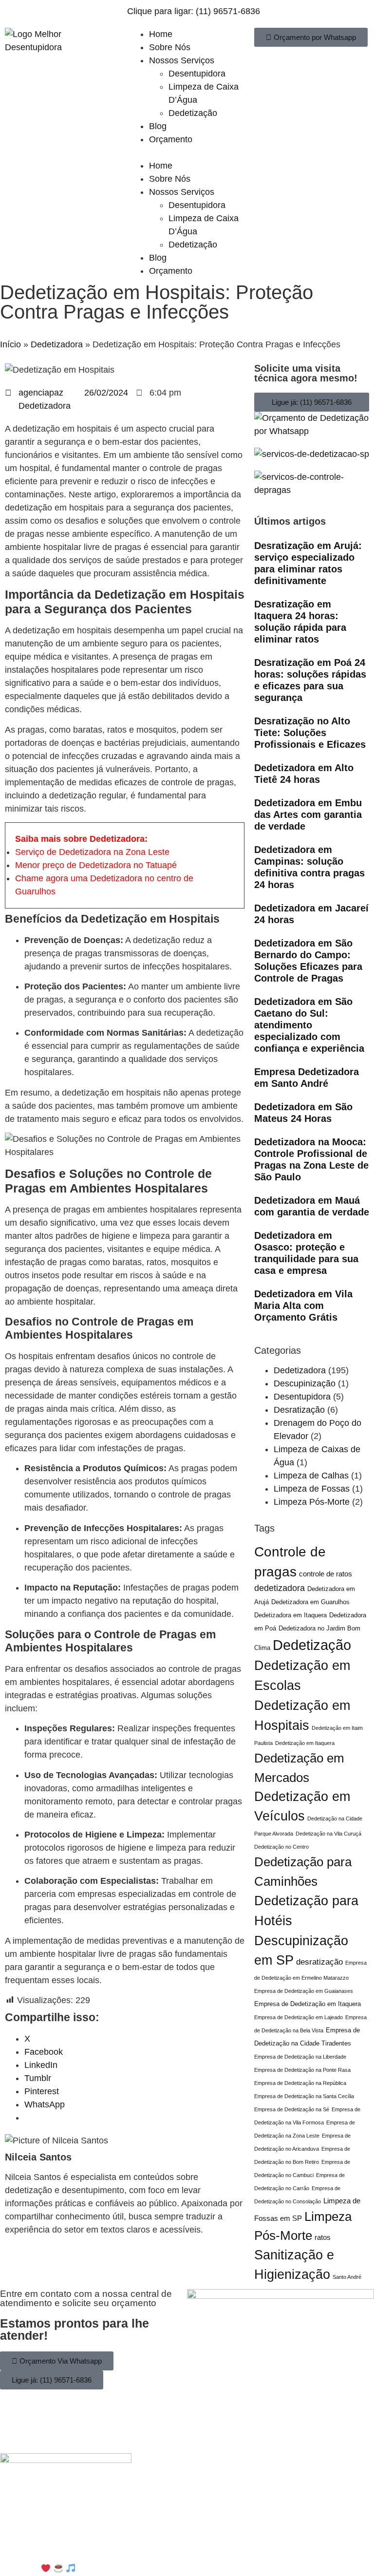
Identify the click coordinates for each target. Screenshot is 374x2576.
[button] (187, 153)
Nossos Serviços (182, 60)
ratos (323, 2237)
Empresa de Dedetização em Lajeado (299, 2017)
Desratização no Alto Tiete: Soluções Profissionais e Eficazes (310, 733)
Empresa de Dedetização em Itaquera (308, 2004)
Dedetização (193, 113)
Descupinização (305, 1383)
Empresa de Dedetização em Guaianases (304, 1991)
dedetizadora (280, 1588)
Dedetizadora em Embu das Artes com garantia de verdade (308, 814)
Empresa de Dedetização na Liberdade (300, 2057)
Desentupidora (197, 74)
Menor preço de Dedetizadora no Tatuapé (96, 865)
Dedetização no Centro (281, 1847)
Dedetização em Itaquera (305, 1743)
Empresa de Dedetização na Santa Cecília (304, 2096)
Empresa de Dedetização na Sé (292, 2109)
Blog (158, 126)
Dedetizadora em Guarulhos (310, 1602)
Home (161, 34)
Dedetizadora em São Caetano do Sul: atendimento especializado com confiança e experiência (309, 1025)
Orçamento (171, 139)
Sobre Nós (170, 47)
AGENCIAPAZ (123, 2569)
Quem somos (93, 2536)
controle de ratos (326, 1574)
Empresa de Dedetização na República (300, 2083)
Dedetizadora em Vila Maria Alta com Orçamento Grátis (303, 1306)
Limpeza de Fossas (312, 1489)
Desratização (299, 1410)
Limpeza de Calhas (311, 1476)
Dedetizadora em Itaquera (290, 1615)
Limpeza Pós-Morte (312, 1502)
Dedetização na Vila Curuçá (328, 1834)
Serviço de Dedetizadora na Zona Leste (92, 852)
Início (10, 344)
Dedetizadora (57, 344)
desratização (319, 1962)
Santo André (347, 2277)
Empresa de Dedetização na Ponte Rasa (302, 2070)
